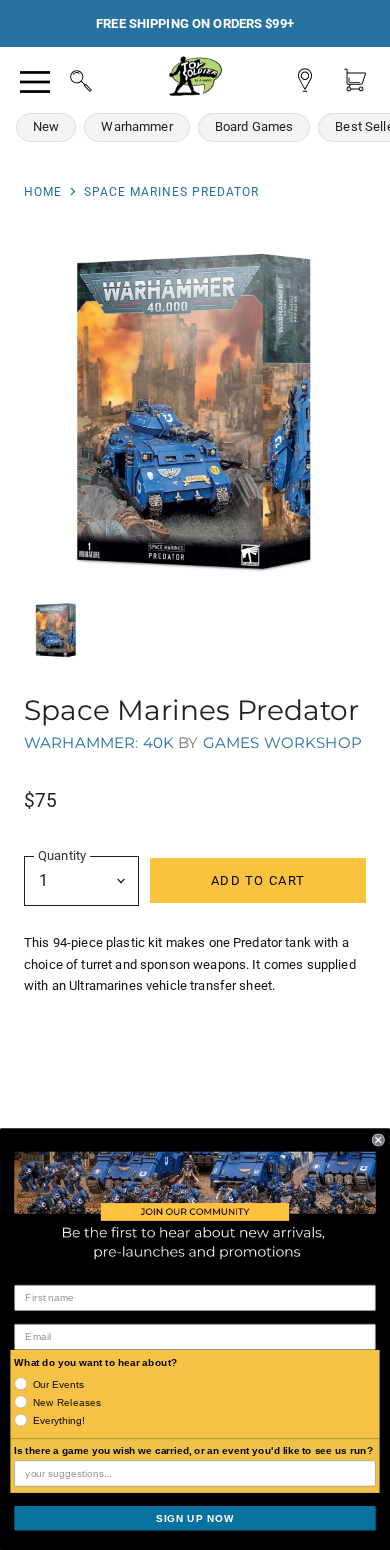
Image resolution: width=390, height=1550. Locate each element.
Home (43, 192)
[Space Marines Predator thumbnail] (56, 630)
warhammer (79, 742)
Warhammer (136, 126)
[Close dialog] (378, 1139)
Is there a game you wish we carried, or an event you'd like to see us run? (193, 1450)
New (46, 126)
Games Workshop (282, 742)
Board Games (254, 126)
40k (158, 742)
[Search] (62, 78)
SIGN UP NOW (195, 1517)
